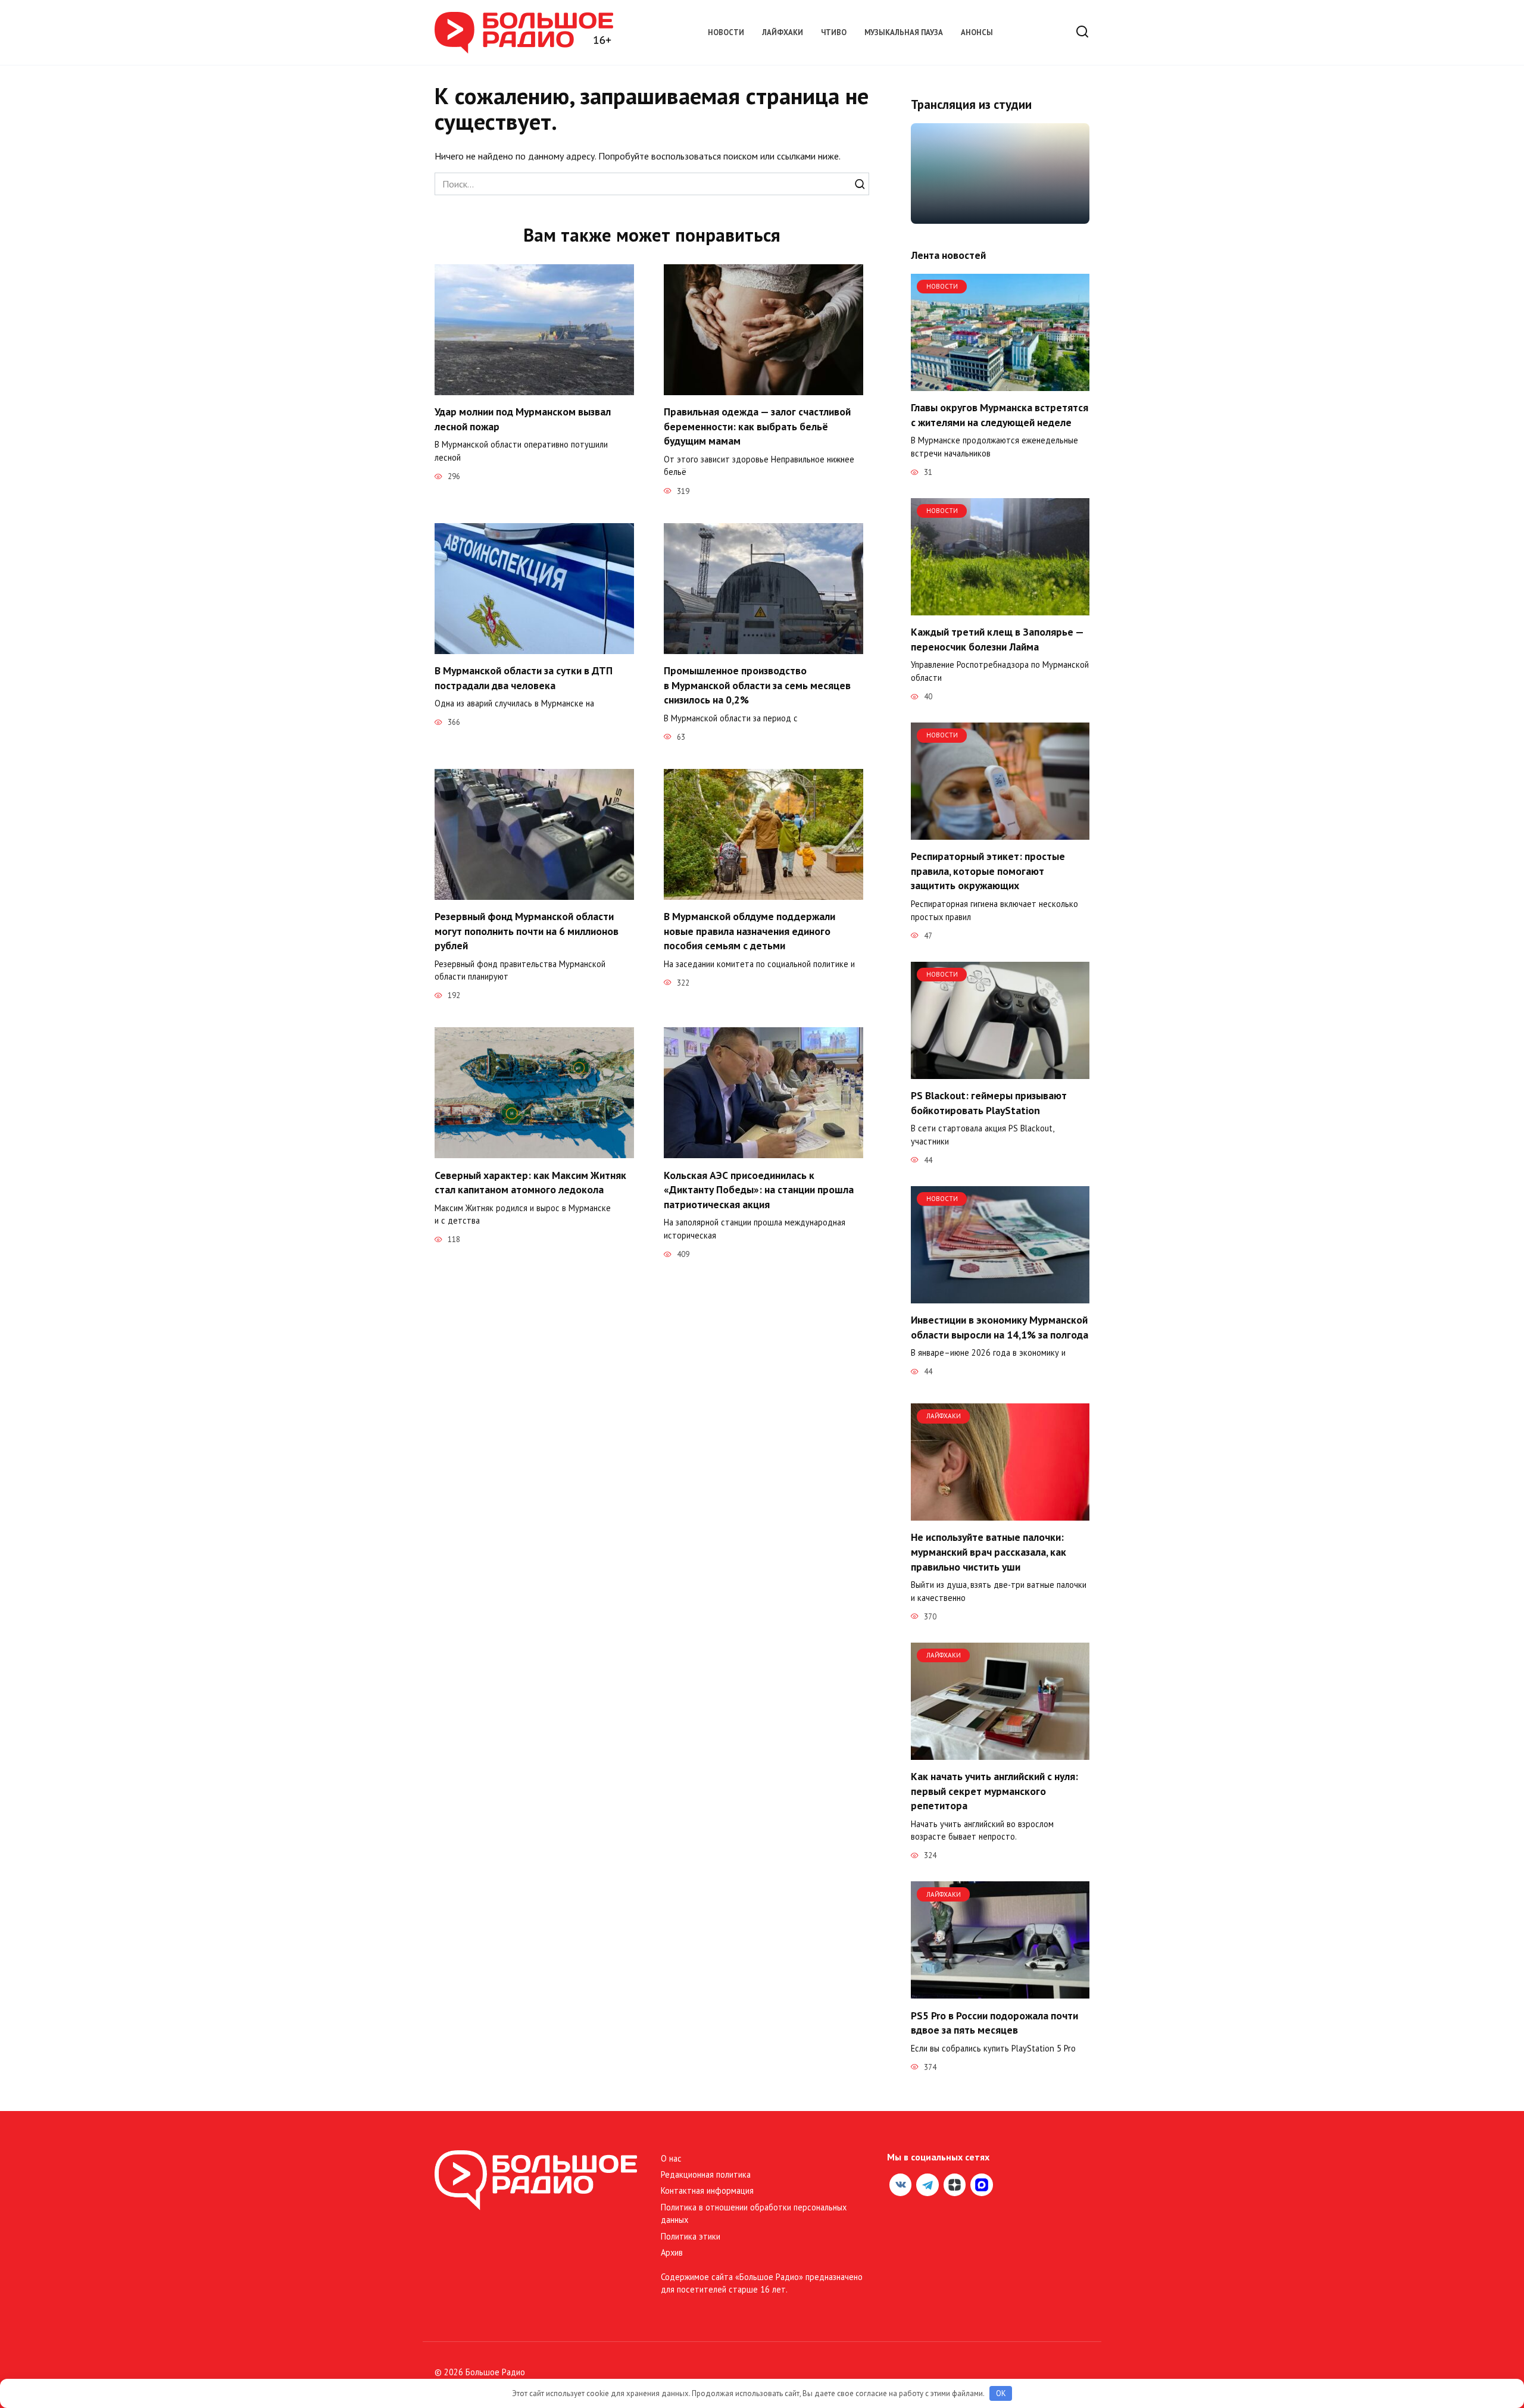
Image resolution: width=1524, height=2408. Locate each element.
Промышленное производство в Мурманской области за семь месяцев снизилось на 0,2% (757, 685)
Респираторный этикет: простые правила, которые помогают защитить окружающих (988, 871)
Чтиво (834, 32)
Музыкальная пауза (904, 32)
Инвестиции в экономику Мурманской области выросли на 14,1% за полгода (1000, 1327)
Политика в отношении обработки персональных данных (754, 2214)
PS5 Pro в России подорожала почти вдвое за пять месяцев (994, 2022)
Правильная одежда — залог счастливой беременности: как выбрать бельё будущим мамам (757, 426)
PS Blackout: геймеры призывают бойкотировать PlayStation (989, 1103)
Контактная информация (707, 2190)
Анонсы (977, 32)
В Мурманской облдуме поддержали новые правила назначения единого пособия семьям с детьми (749, 931)
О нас (671, 2158)
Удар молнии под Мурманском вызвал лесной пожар (523, 419)
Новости (726, 32)
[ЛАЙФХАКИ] (1000, 1513)
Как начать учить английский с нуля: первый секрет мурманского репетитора (994, 1791)
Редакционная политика (706, 2174)
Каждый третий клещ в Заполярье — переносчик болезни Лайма (997, 639)
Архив (672, 2252)
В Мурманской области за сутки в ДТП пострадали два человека (524, 678)
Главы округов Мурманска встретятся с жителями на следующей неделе (1000, 415)
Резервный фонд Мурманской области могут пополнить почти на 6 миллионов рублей (527, 931)
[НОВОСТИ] (1000, 384)
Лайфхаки (783, 32)
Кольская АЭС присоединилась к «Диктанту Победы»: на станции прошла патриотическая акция (759, 1189)
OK (1001, 2393)
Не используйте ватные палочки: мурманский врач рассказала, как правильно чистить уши (989, 1552)
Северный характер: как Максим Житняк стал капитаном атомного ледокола (530, 1182)
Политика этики (691, 2236)
